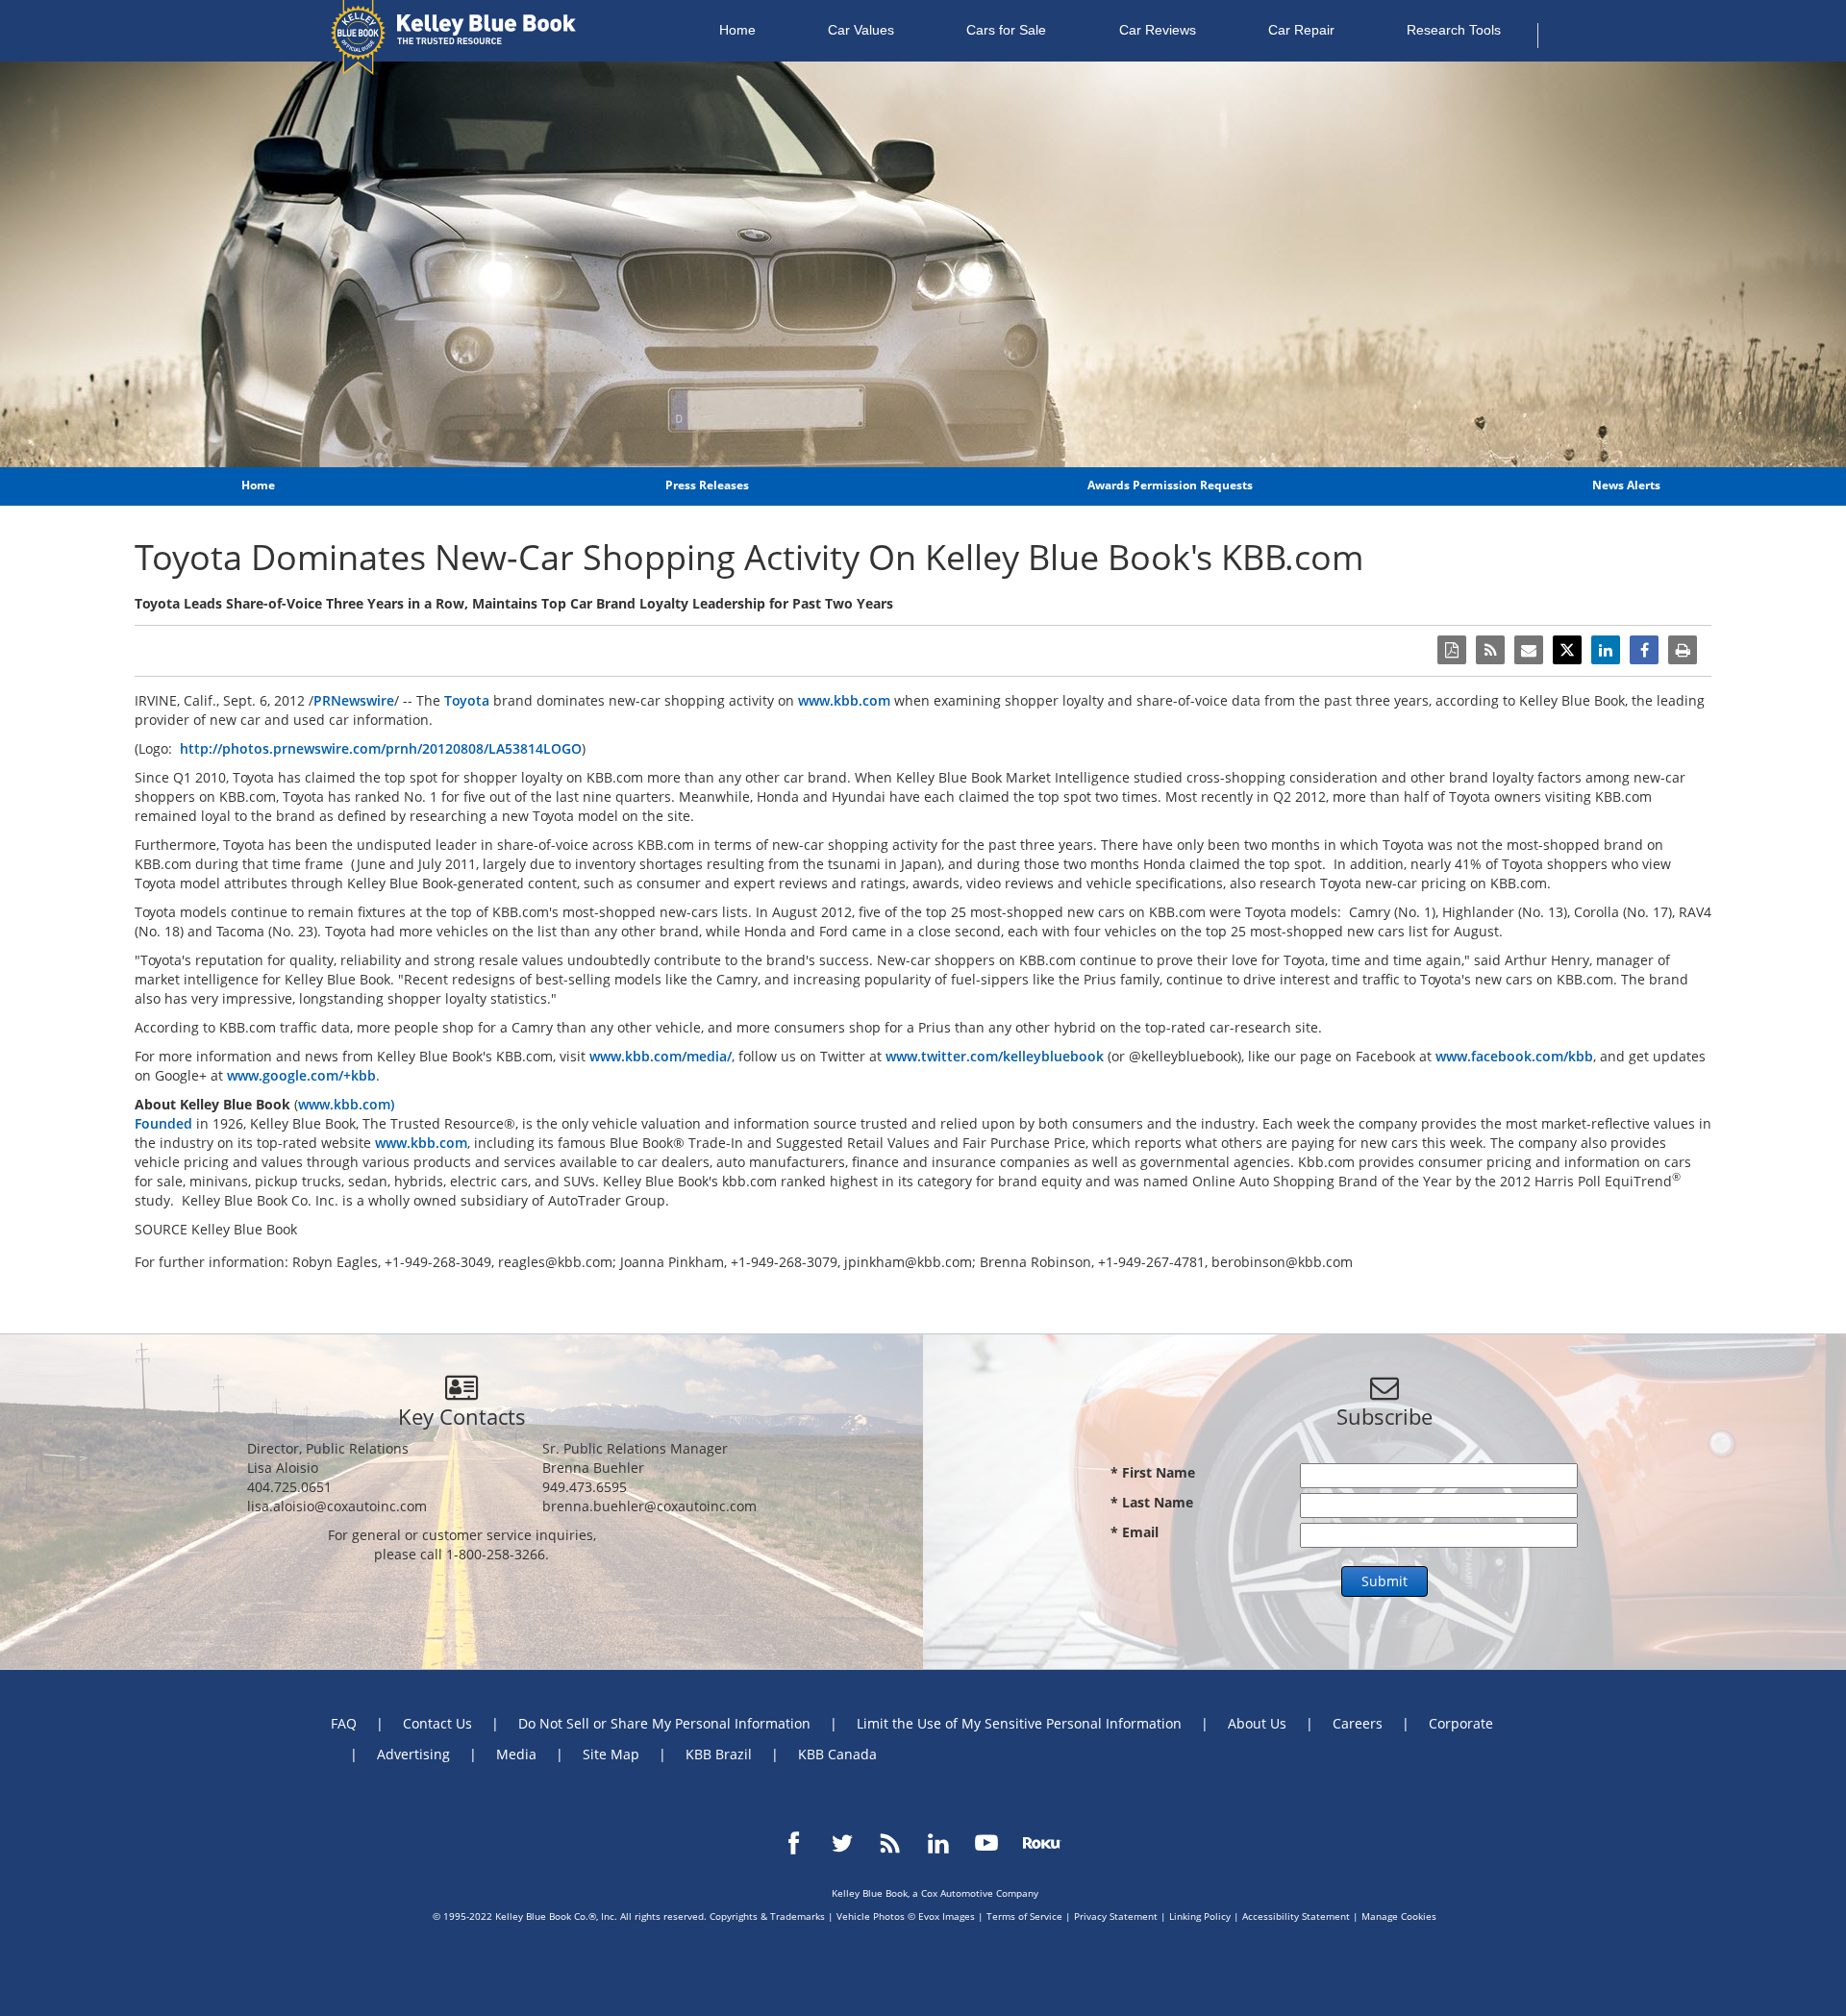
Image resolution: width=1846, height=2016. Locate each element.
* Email (1135, 1532)
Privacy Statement (1116, 1916)
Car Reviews (1158, 30)
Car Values (861, 30)
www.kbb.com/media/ (661, 1056)
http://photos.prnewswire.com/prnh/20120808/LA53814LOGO (381, 748)
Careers (1358, 1723)
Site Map (611, 1754)
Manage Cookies (1399, 1916)
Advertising (413, 1754)
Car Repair (1301, 30)
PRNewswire (354, 700)
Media (516, 1754)
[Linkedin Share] (1606, 650)
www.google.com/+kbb (301, 1075)
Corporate (1461, 1723)
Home (737, 30)
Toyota (467, 700)
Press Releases (707, 485)
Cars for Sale (1006, 30)
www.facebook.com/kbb (1514, 1056)
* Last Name (1152, 1502)
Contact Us (437, 1723)
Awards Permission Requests (1170, 485)
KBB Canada (837, 1754)
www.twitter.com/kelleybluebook (995, 1056)
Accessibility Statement (1296, 1916)
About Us (1257, 1723)
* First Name (1153, 1472)
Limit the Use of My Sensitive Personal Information (1019, 1723)
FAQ (344, 1723)
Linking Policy (1200, 1916)
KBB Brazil (719, 1754)
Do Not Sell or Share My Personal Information (664, 1723)
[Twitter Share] (1567, 650)
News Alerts (1626, 485)
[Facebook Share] (1644, 650)
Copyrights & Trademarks (767, 1916)
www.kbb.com (844, 700)
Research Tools (1454, 30)
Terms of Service (1024, 1916)
